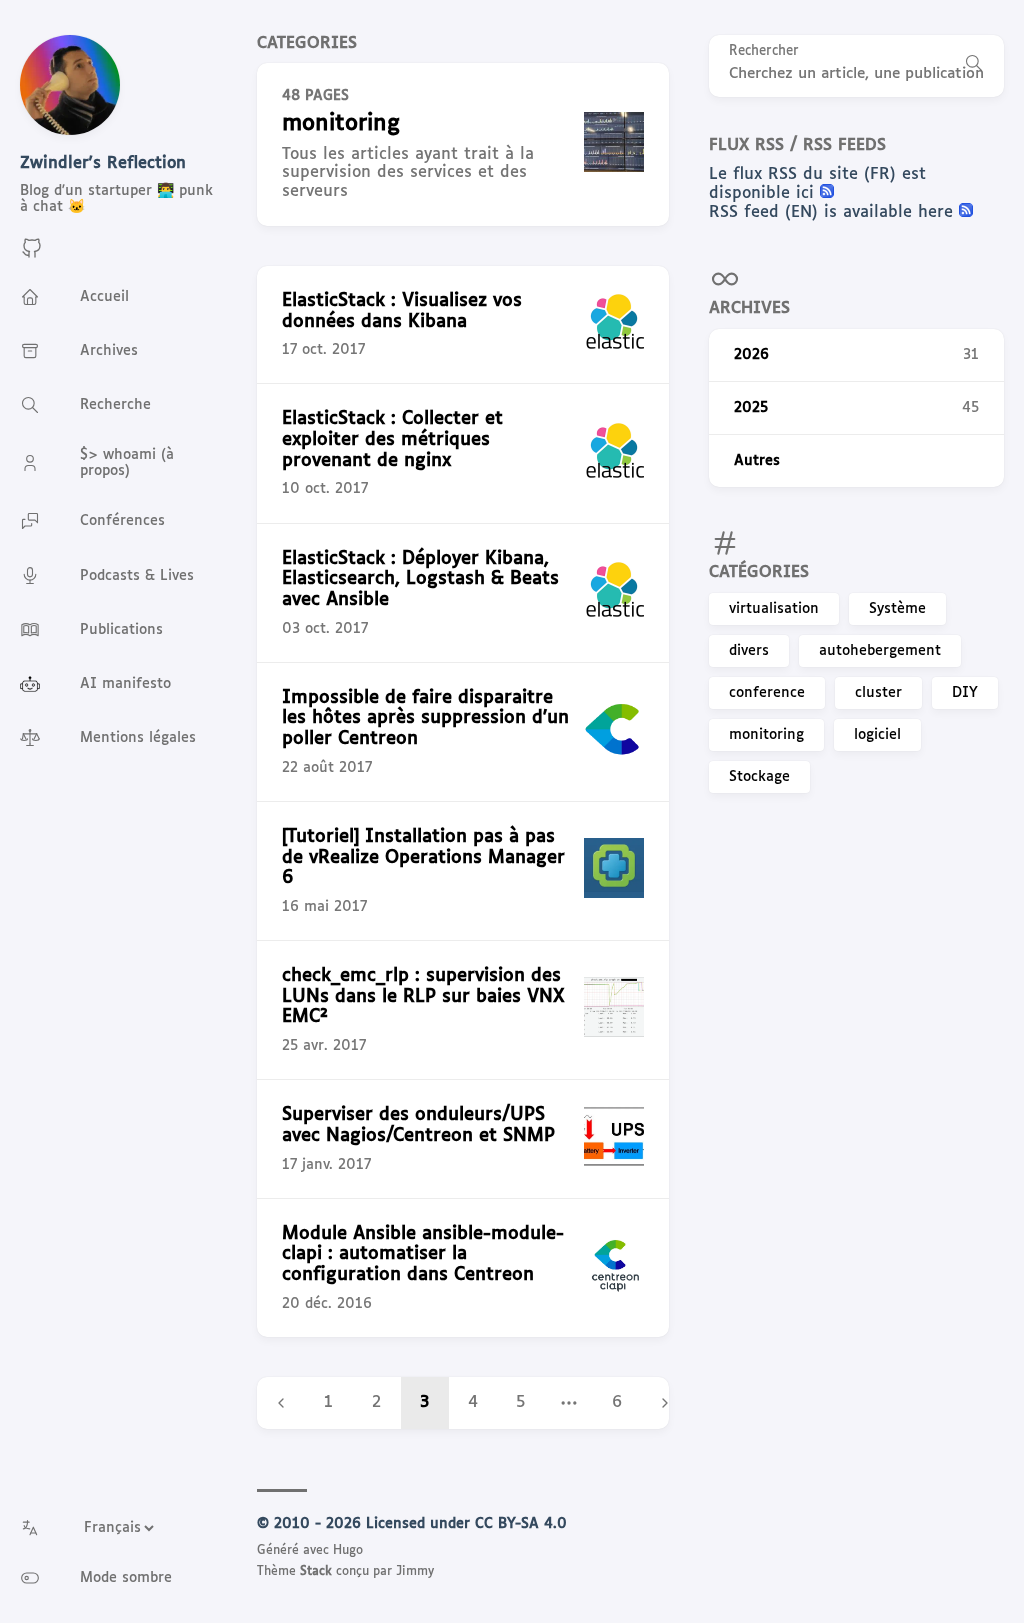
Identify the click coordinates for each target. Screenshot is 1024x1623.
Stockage (759, 777)
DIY (965, 693)
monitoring (766, 735)
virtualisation (774, 609)
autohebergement (880, 651)
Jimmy (415, 1572)
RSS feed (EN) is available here (834, 212)
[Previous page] (281, 1403)
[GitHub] (32, 255)
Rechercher (764, 51)
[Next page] (665, 1403)
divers (749, 651)
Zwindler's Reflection (103, 163)
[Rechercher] (974, 66)
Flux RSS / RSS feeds (797, 145)
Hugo (348, 1551)
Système (897, 609)
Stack (316, 1572)
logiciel (877, 735)
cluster (878, 693)
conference (767, 693)
